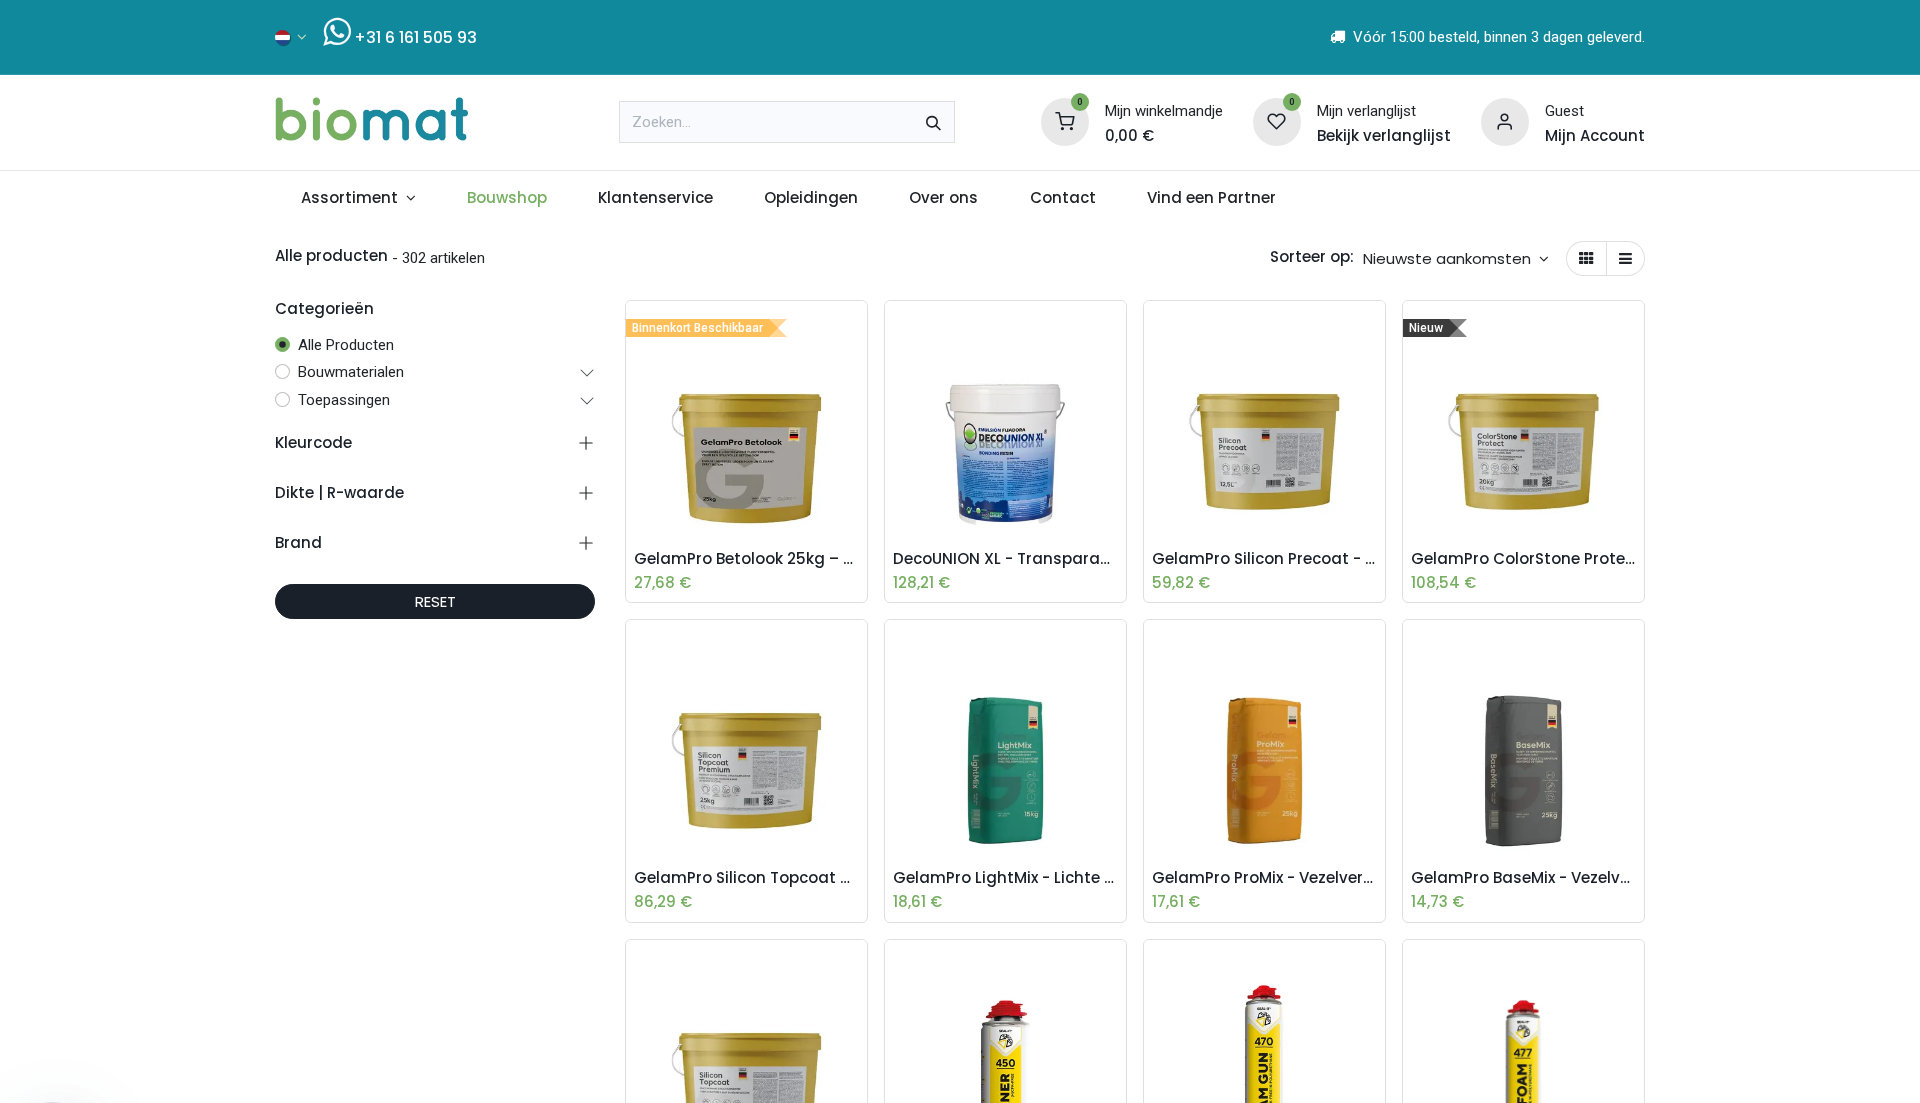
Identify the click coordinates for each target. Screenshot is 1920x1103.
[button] (1456, 258)
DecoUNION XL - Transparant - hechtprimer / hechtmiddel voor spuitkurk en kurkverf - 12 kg (1005, 559)
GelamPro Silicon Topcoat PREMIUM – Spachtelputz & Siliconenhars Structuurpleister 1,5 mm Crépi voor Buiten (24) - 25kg (746, 878)
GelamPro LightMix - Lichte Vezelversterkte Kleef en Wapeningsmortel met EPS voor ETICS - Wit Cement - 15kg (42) (1005, 878)
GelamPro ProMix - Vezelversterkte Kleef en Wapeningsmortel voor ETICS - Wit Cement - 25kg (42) (1264, 878)
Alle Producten (346, 345)
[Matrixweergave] (1586, 258)
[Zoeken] (933, 122)
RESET (435, 601)
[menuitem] (358, 198)
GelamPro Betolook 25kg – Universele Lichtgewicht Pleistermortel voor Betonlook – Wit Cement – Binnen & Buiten (746, 559)
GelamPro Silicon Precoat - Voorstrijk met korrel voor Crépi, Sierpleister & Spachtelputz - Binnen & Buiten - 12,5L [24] (1264, 559)
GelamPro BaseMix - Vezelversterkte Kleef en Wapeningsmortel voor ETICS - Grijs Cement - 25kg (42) (1523, 878)
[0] (1065, 121)
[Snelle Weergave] (857, 331)
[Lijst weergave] (1625, 258)
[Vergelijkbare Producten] (857, 466)
